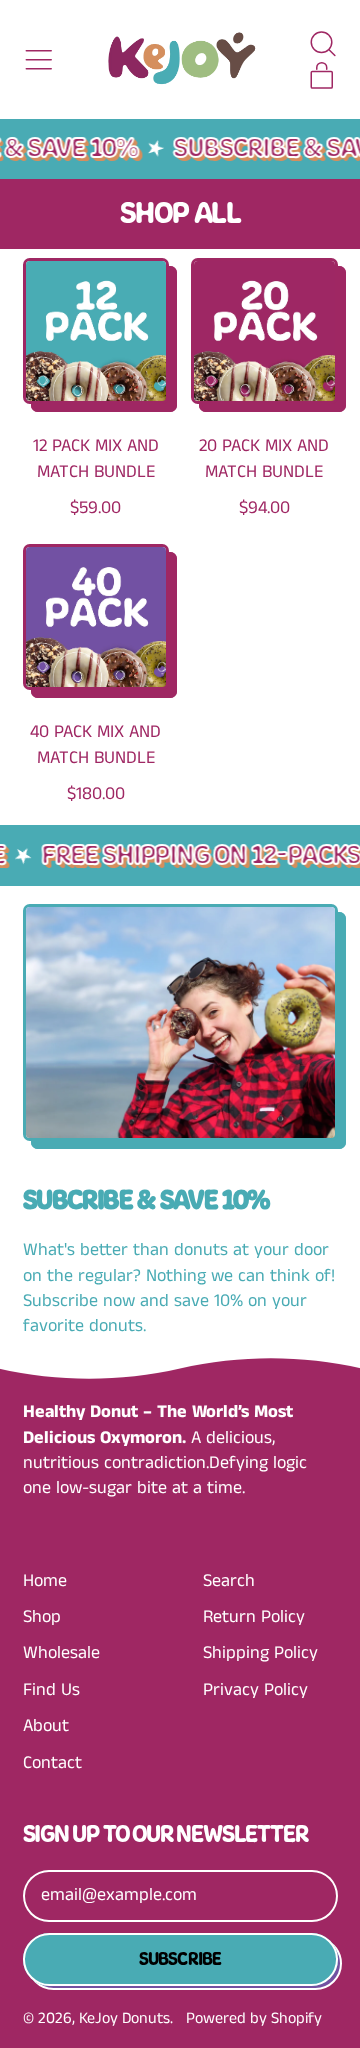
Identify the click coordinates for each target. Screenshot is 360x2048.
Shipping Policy (260, 1653)
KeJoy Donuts (124, 2018)
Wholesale (61, 1653)
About (46, 1726)
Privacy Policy (255, 1690)
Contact (52, 1763)
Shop (42, 1617)
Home (45, 1581)
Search (229, 1581)
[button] (322, 44)
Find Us (51, 1690)
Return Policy (254, 1617)
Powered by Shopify (254, 2018)
